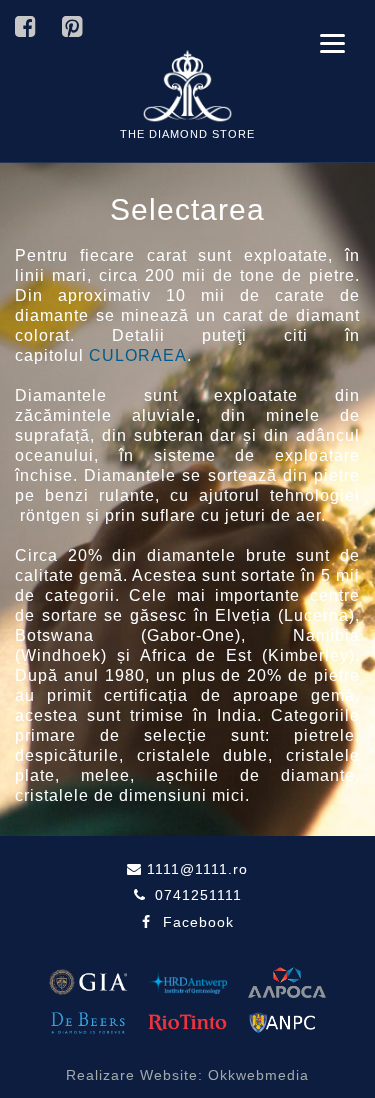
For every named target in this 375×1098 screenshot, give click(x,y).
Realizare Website (132, 1075)
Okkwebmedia (258, 1075)
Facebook (198, 922)
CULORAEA (138, 355)
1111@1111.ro (195, 869)
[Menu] (332, 42)
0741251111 (196, 895)
